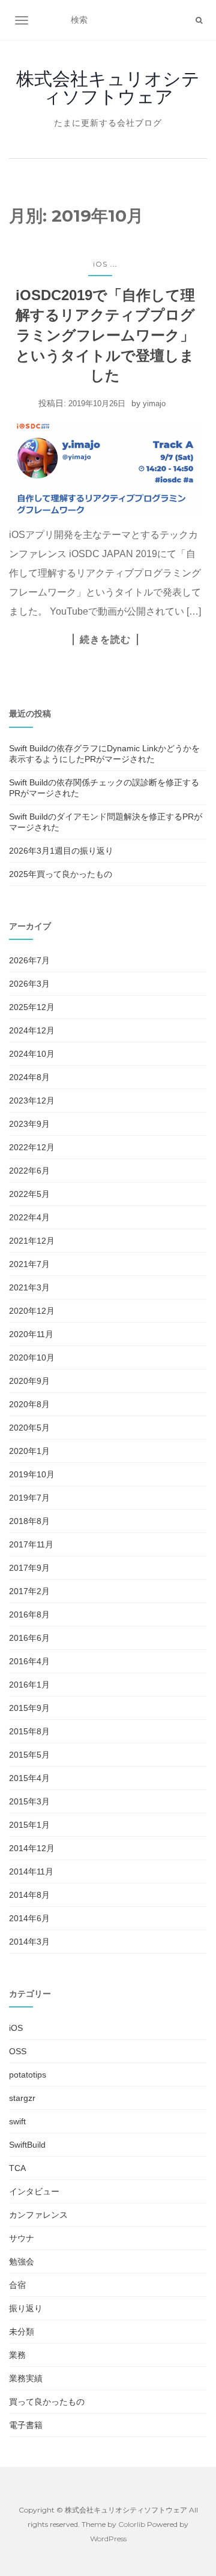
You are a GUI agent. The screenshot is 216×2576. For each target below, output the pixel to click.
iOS (100, 264)
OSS (18, 2051)
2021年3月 (29, 1287)
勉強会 (22, 2261)
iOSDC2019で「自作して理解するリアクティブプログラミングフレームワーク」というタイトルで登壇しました (105, 335)
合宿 (17, 2285)
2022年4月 (29, 1217)
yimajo (154, 403)
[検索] (199, 20)
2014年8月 (29, 1895)
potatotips (28, 2075)
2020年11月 (31, 1334)
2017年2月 (29, 1591)
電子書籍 (26, 2425)
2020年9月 (29, 1381)
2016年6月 (29, 1638)
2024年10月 (32, 1054)
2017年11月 (31, 1544)
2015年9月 (29, 1708)
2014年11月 (31, 1871)
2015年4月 (29, 1778)
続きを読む (105, 639)
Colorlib (132, 2524)
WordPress (108, 2539)
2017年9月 (29, 1568)
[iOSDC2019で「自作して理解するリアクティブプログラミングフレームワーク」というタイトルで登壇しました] (105, 468)
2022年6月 (29, 1171)
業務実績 (26, 2378)
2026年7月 (29, 960)
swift (17, 2121)
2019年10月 (32, 1474)
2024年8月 (29, 1077)
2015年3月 (29, 1801)
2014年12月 (32, 1848)
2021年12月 (32, 1241)
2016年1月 (29, 1685)
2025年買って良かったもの (61, 874)
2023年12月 (32, 1100)
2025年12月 (32, 1007)
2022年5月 (29, 1194)
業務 (17, 2355)
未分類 (22, 2332)
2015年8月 (29, 1731)
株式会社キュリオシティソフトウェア (108, 88)
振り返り (26, 2308)
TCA (17, 2168)
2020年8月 (29, 1404)
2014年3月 (29, 1942)
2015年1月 (29, 1825)
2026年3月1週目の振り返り (61, 851)
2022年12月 (32, 1147)
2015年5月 (29, 1755)
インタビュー (34, 2191)
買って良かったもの (47, 2402)
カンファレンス (38, 2215)
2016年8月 (29, 1614)
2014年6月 (29, 1918)
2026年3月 (29, 984)
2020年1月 (29, 1451)
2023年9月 (29, 1124)
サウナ (22, 2238)
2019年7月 (29, 1498)
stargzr (22, 2098)
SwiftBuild (27, 2145)
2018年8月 (29, 1521)
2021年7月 (29, 1264)
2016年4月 (29, 1661)
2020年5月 (29, 1428)
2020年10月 (32, 1357)
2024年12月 (32, 1030)
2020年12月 (32, 1311)
